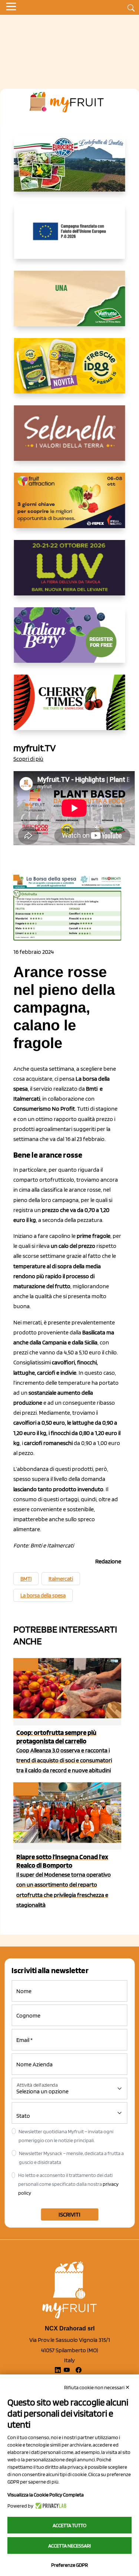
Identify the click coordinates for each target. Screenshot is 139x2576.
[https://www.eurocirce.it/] (70, 170)
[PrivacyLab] (50, 2506)
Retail (25, 1665)
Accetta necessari (69, 2546)
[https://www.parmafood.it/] (70, 372)
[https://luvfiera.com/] (70, 574)
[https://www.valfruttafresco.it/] (70, 304)
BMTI (26, 1579)
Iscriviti (69, 2214)
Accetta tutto (69, 2525)
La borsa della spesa (43, 1596)
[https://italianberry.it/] (70, 641)
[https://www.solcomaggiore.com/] (69, 237)
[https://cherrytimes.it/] (70, 708)
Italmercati (61, 1579)
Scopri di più (28, 759)
